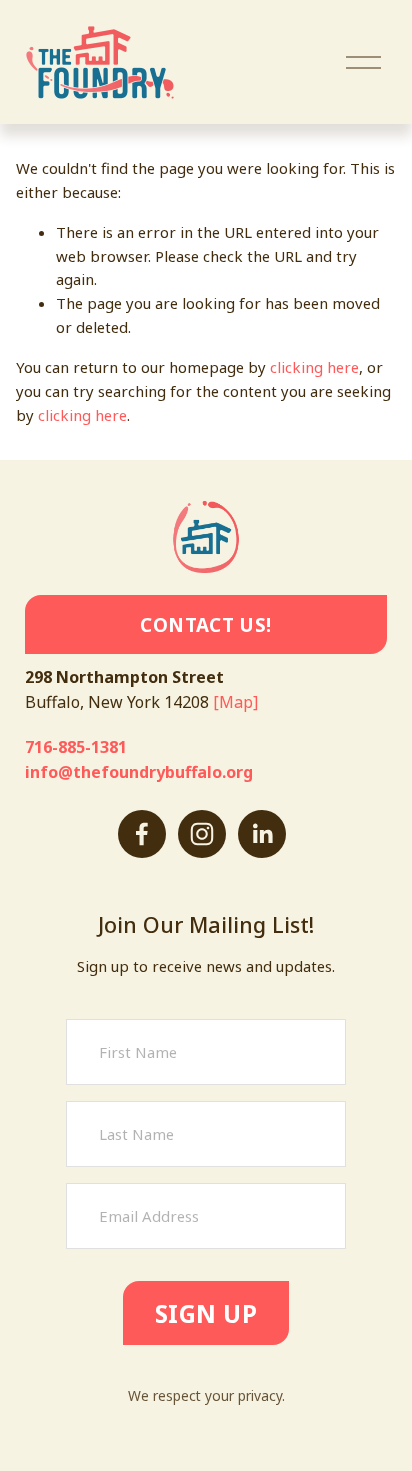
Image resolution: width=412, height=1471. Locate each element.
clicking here (314, 367)
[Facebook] (142, 834)
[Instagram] (202, 834)
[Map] (235, 702)
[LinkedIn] (262, 834)
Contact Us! (205, 624)
